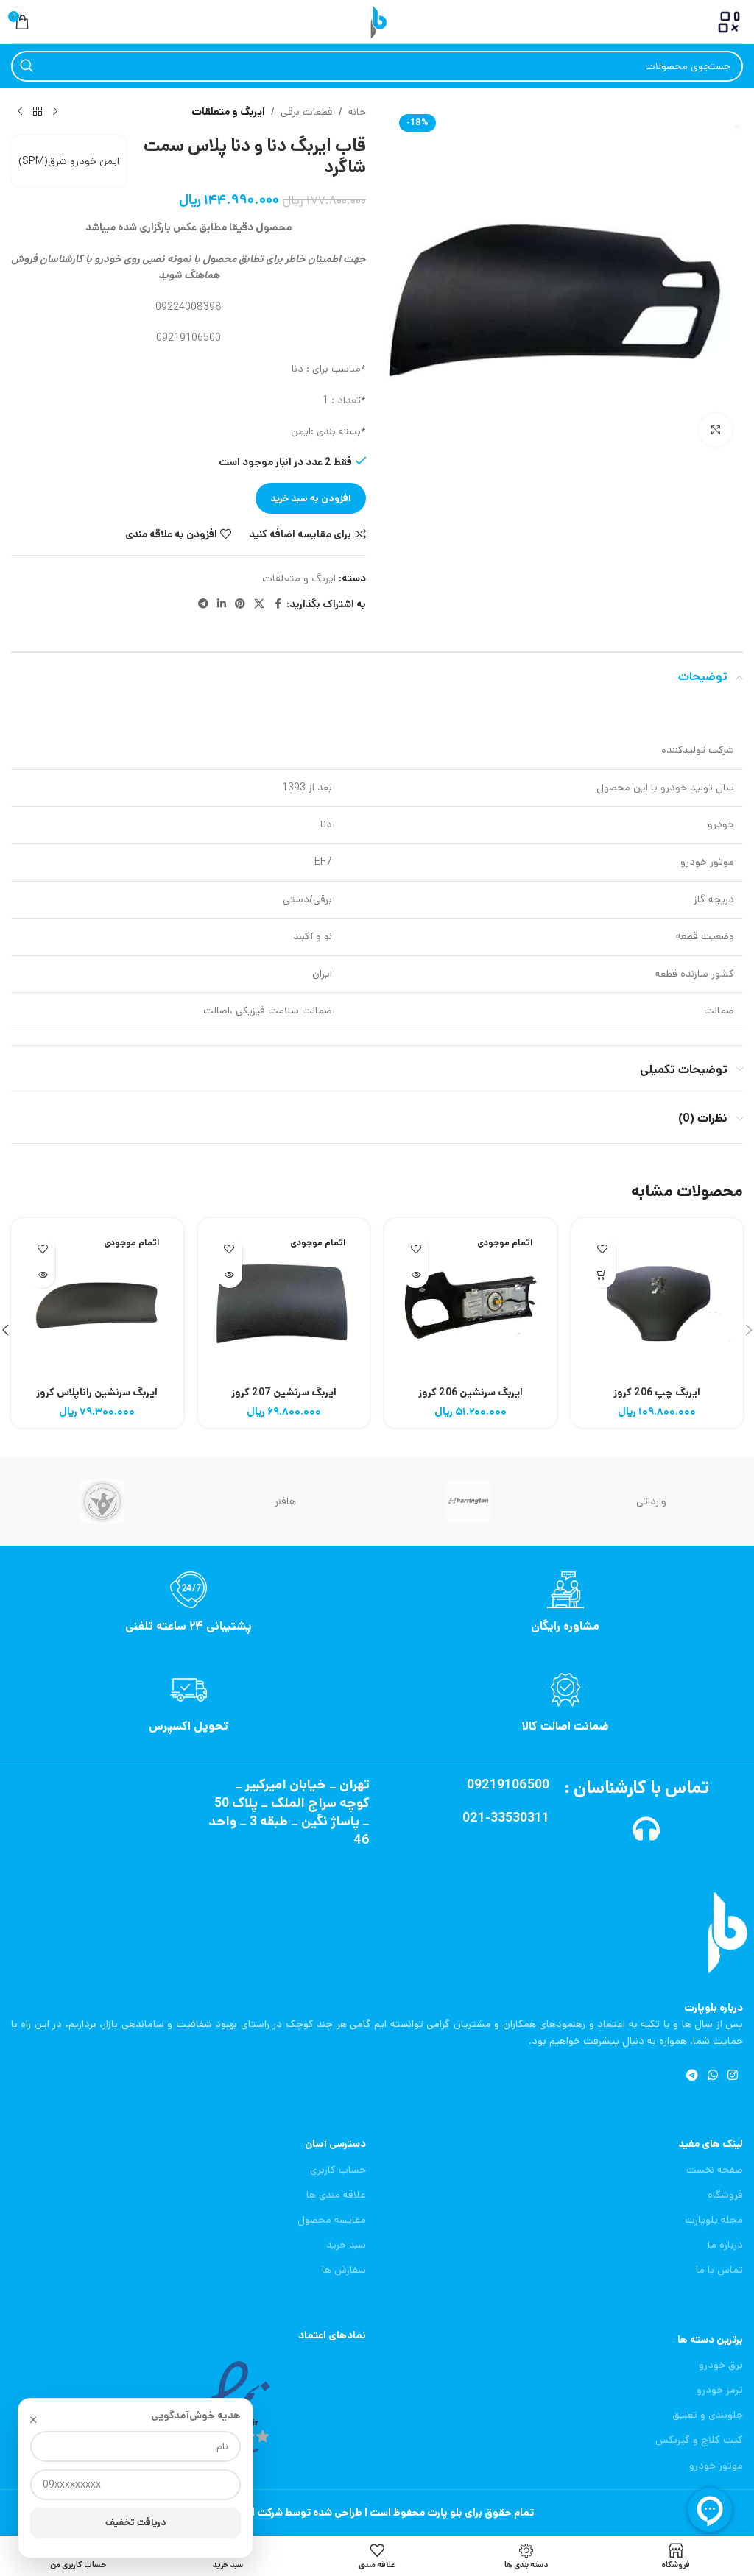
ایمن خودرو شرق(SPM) (69, 161)
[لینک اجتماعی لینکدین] (222, 604)
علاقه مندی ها (336, 2195)
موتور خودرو (716, 2466)
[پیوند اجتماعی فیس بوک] (278, 604)
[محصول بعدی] (20, 112)
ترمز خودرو (720, 2390)
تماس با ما (719, 2270)
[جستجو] (27, 66)
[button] (603, 1275)
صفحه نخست (715, 2170)
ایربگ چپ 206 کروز (657, 1393)
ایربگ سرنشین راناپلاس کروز (97, 1393)
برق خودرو (721, 2365)
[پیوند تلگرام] (203, 604)
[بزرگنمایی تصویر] (715, 430)
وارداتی (651, 1501)
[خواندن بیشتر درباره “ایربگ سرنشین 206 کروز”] (416, 1275)
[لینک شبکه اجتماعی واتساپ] (712, 2076)
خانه (357, 112)
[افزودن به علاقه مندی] (603, 1249)
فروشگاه (725, 2195)
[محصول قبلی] (55, 112)
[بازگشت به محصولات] (38, 112)
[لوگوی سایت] (377, 21)
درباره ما (725, 2245)
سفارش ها (344, 2270)
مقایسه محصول (332, 2220)
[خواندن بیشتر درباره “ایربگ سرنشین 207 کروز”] (229, 1275)
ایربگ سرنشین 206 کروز (471, 1393)
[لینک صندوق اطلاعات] (565, 1603)
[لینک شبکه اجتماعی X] (259, 604)
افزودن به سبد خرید (311, 499)
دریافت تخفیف (136, 2523)
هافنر (285, 1501)
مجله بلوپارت (714, 2220)
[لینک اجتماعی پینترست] (240, 604)
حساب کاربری (338, 2170)
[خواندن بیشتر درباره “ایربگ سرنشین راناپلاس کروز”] (42, 1275)
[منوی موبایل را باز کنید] (729, 22)
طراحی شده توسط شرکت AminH (292, 2513)
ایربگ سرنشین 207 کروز (284, 1393)
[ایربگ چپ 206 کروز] (658, 1304)
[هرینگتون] (468, 1501)
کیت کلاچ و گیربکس (699, 2440)
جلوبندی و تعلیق (708, 2415)
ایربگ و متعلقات (228, 112)
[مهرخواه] (102, 1501)
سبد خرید (346, 2245)
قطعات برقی (307, 112)
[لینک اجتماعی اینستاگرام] (733, 2076)
